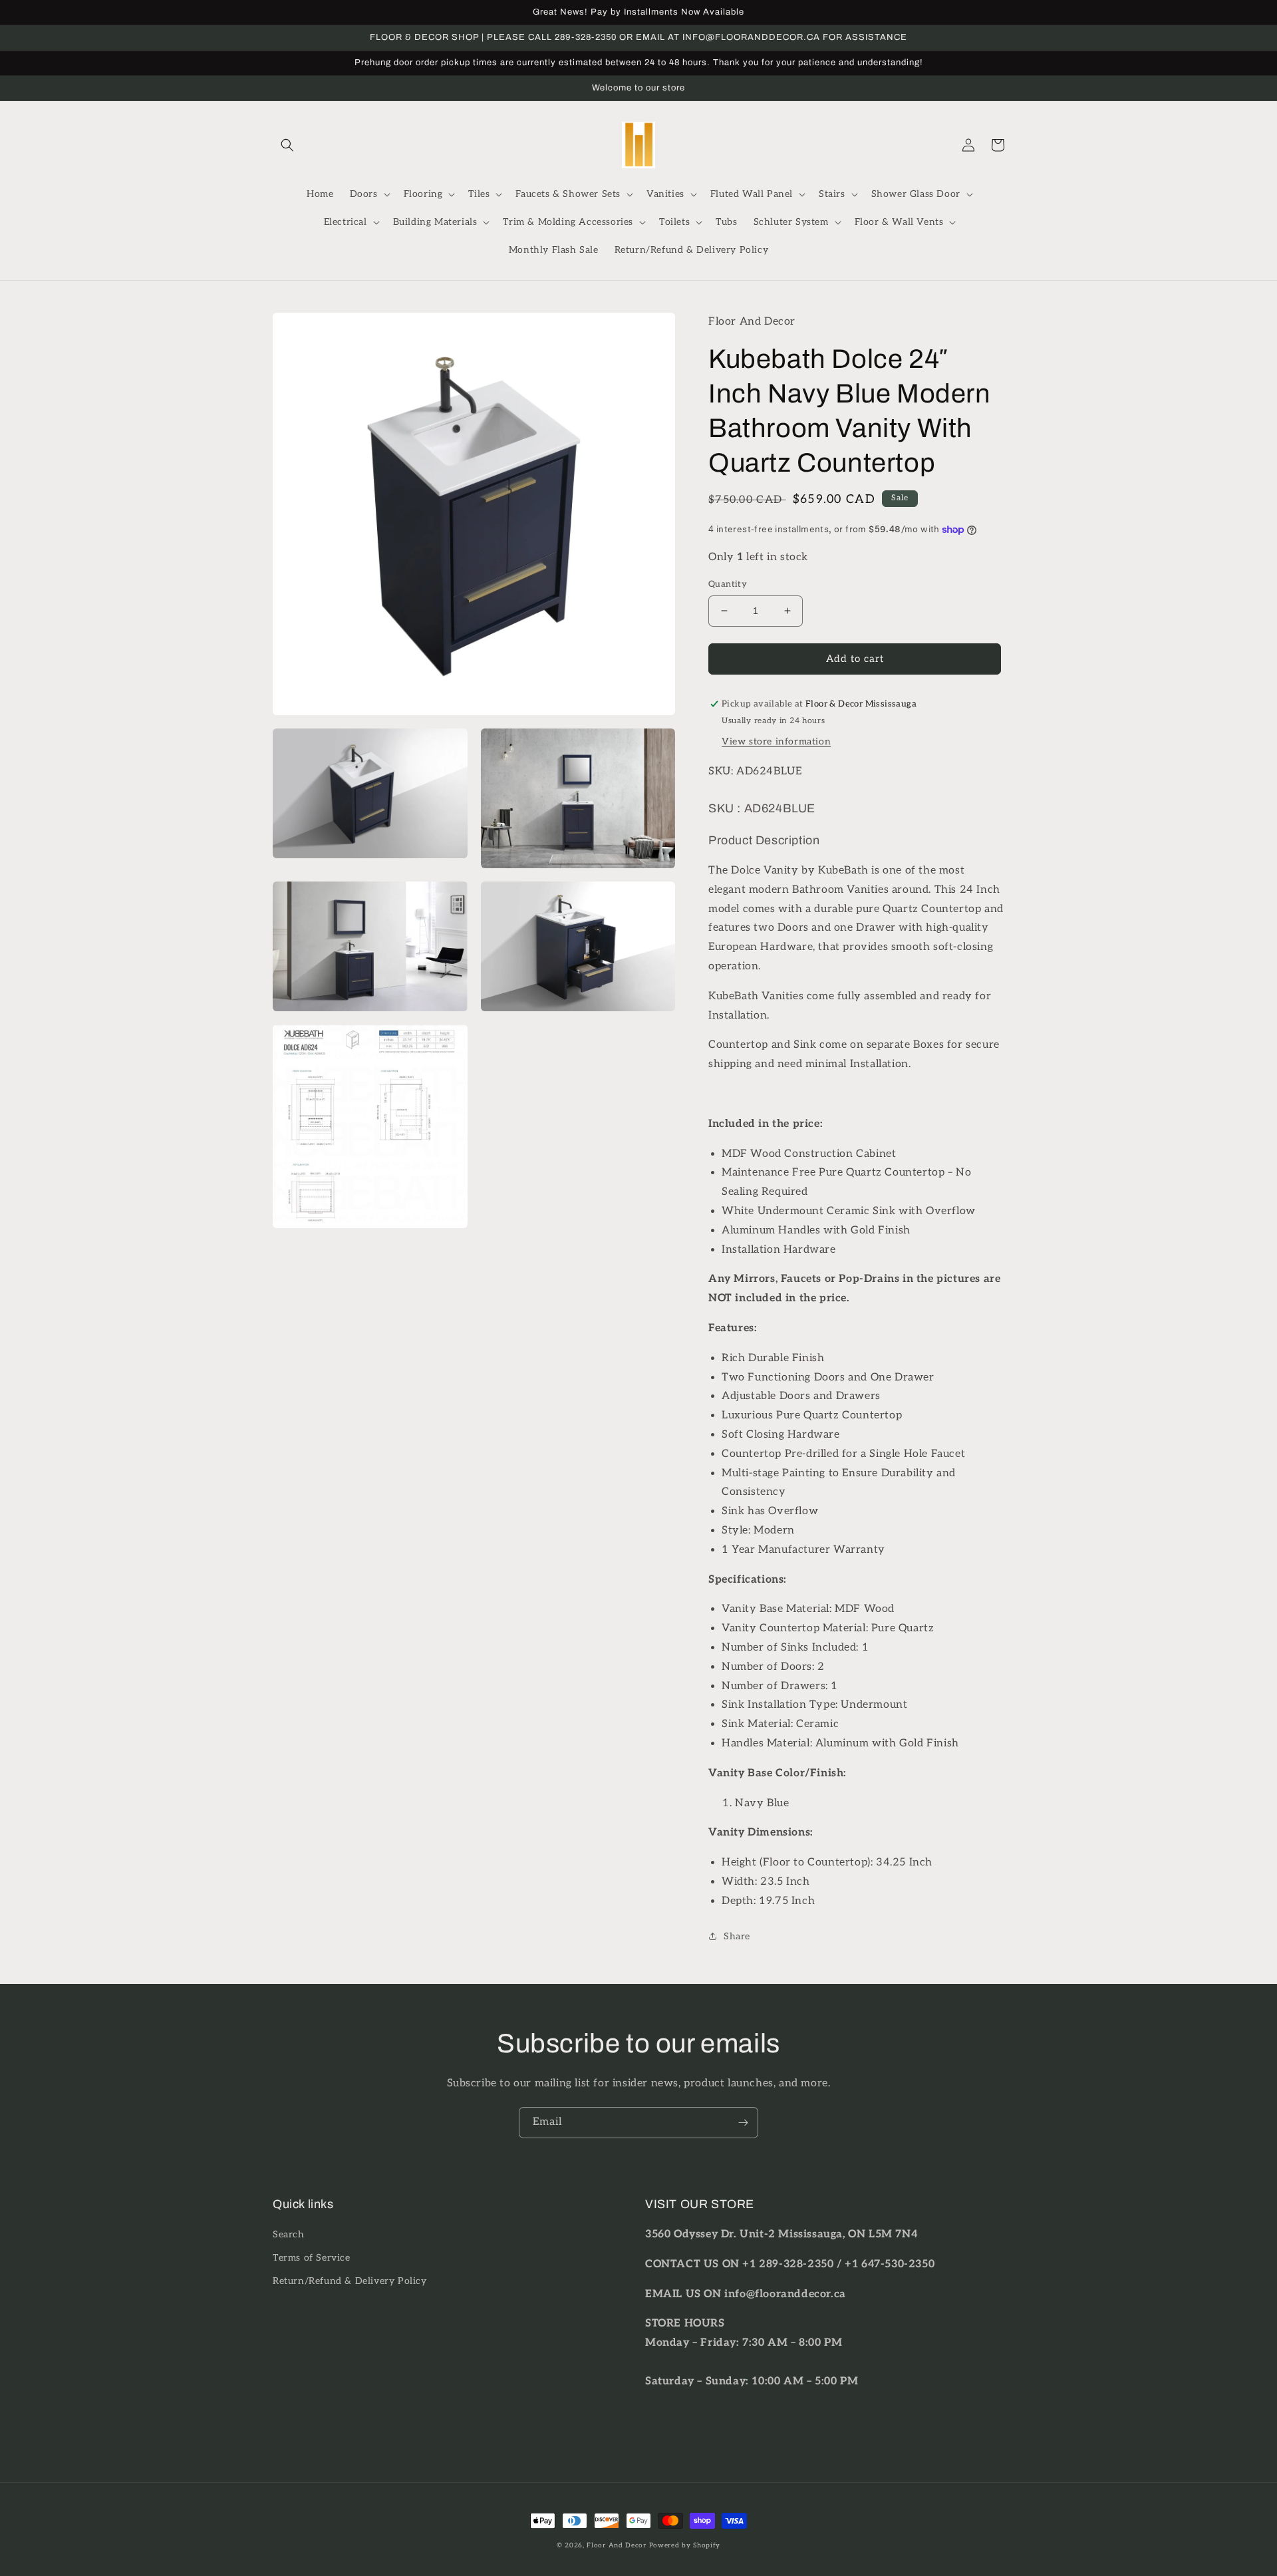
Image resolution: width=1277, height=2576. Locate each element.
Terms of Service (312, 2258)
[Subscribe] (743, 2123)
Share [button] (737, 1936)
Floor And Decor (617, 2545)
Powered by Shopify (685, 2545)
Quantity (728, 584)
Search (289, 2234)
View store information (776, 741)
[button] (287, 145)
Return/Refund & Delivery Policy (350, 2281)
